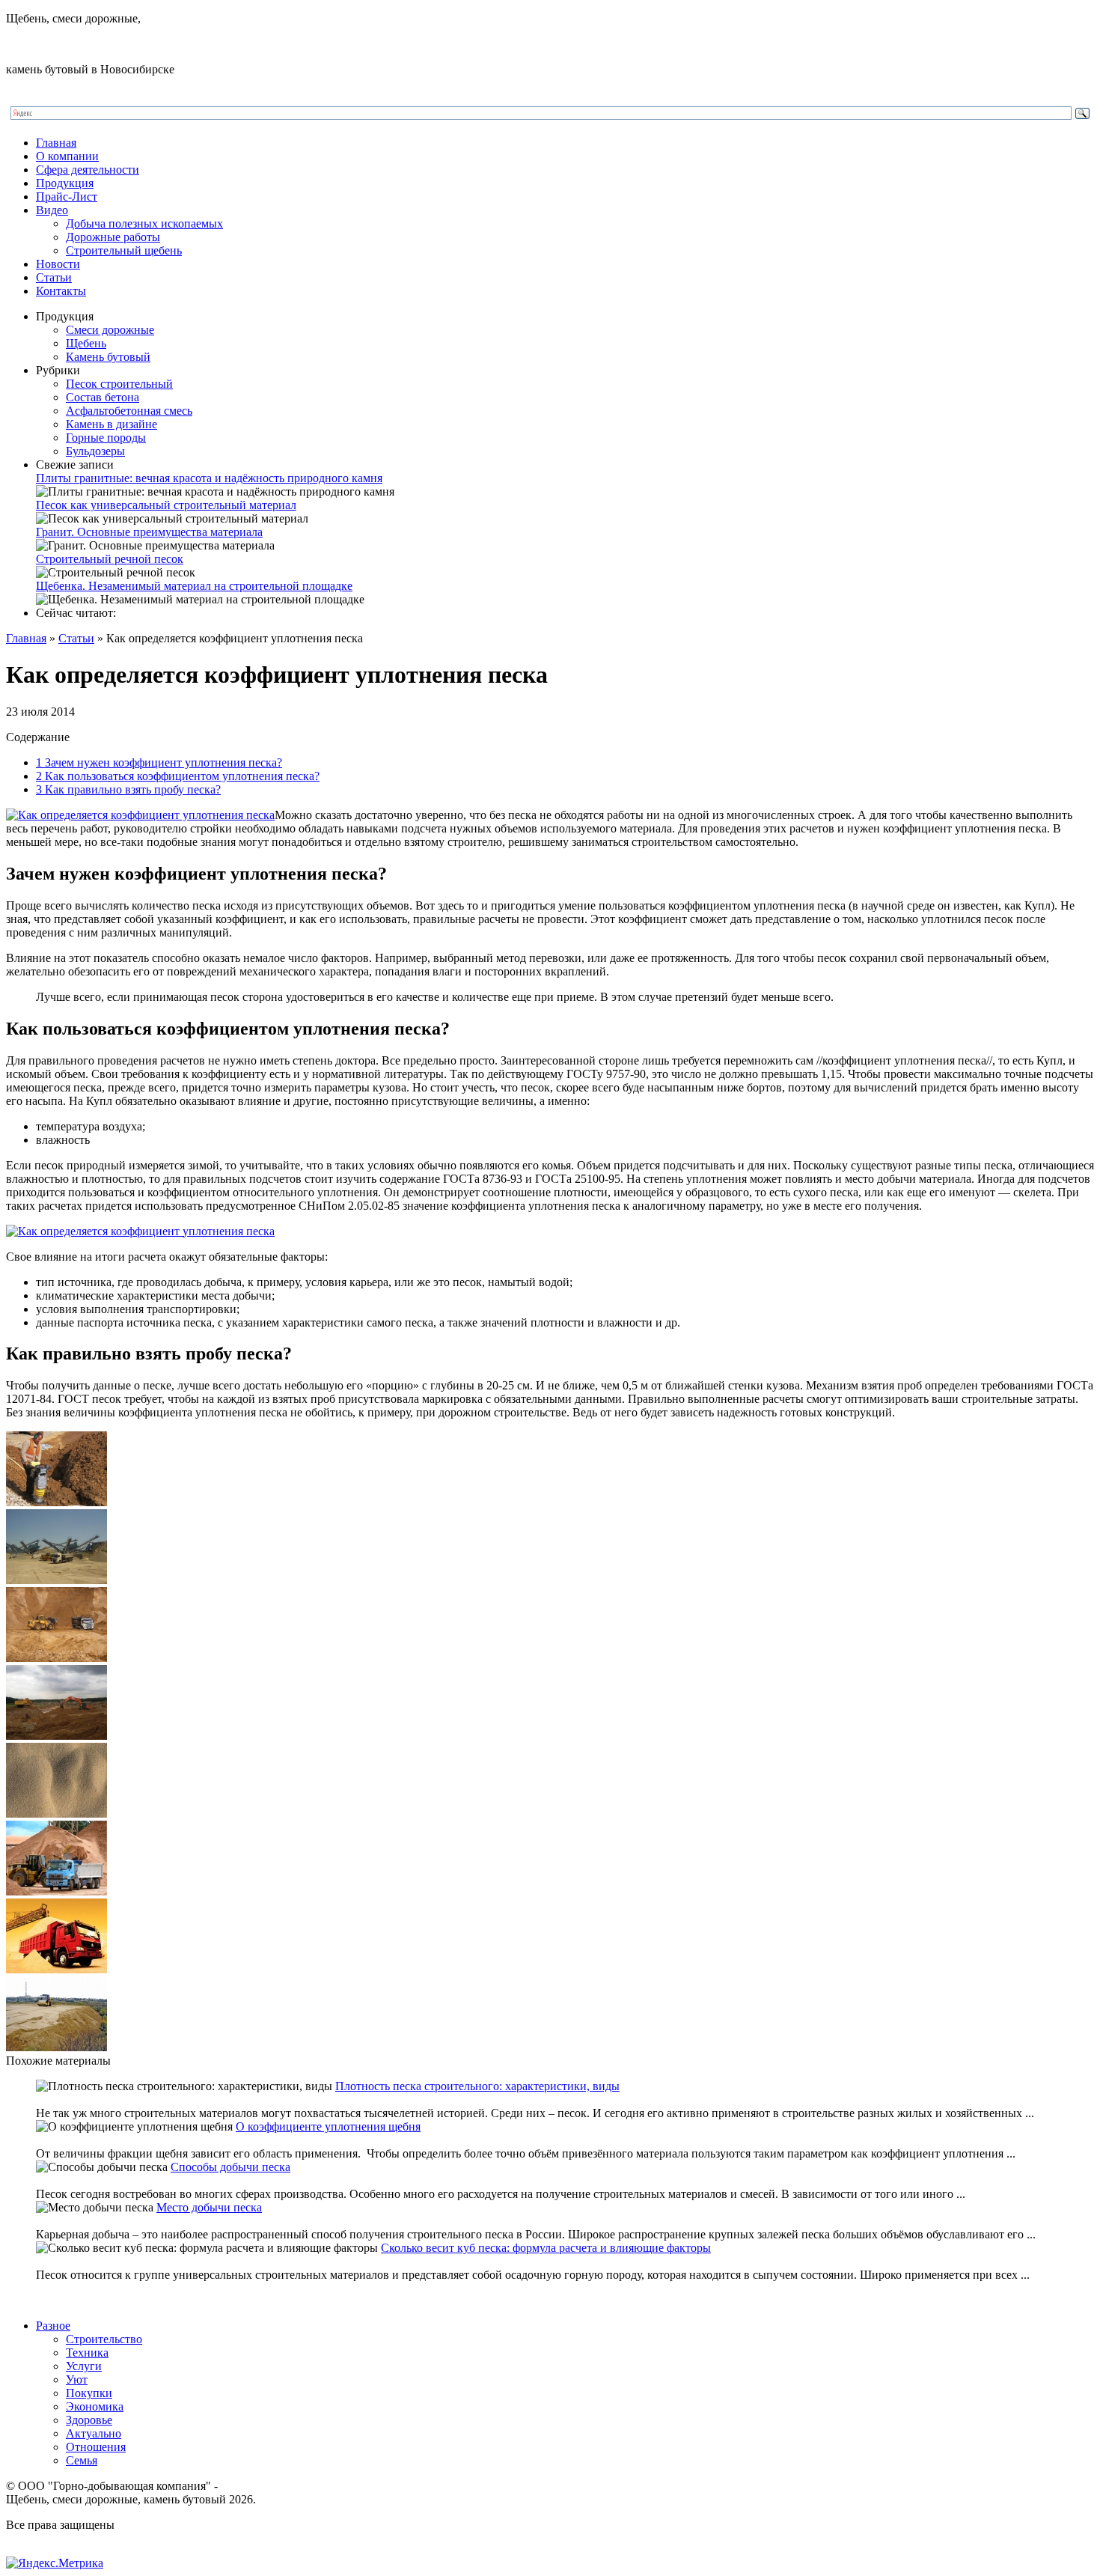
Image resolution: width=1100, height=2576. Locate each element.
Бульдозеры (95, 451)
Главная (56, 143)
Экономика (95, 2406)
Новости (58, 264)
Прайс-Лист (67, 197)
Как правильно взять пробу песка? (128, 789)
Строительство (104, 2339)
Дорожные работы (113, 237)
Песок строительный (119, 384)
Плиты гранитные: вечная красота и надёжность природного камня (209, 478)
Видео (52, 210)
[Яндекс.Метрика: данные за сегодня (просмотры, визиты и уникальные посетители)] (55, 2563)
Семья (82, 2460)
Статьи (54, 277)
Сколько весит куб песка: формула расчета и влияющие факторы (546, 2248)
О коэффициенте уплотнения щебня (328, 2126)
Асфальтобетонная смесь (129, 411)
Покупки (89, 2393)
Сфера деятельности (88, 170)
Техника (87, 2353)
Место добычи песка (209, 2207)
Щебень (86, 343)
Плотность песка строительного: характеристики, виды (477, 2086)
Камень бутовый (108, 357)
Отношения (96, 2447)
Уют (77, 2379)
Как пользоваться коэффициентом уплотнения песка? (178, 776)
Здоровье (89, 2420)
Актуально (94, 2433)
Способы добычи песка (230, 2167)
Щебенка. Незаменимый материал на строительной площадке (194, 586)
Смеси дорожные (110, 330)
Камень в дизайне (111, 424)
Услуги (84, 2366)
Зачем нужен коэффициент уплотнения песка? (159, 762)
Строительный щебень (124, 250)
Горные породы (106, 438)
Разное (53, 2326)
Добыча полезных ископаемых (144, 223)
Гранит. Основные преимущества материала (149, 532)
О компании (67, 156)
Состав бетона (103, 397)
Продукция (65, 183)
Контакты (61, 291)
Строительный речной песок (110, 559)
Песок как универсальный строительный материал (166, 505)
